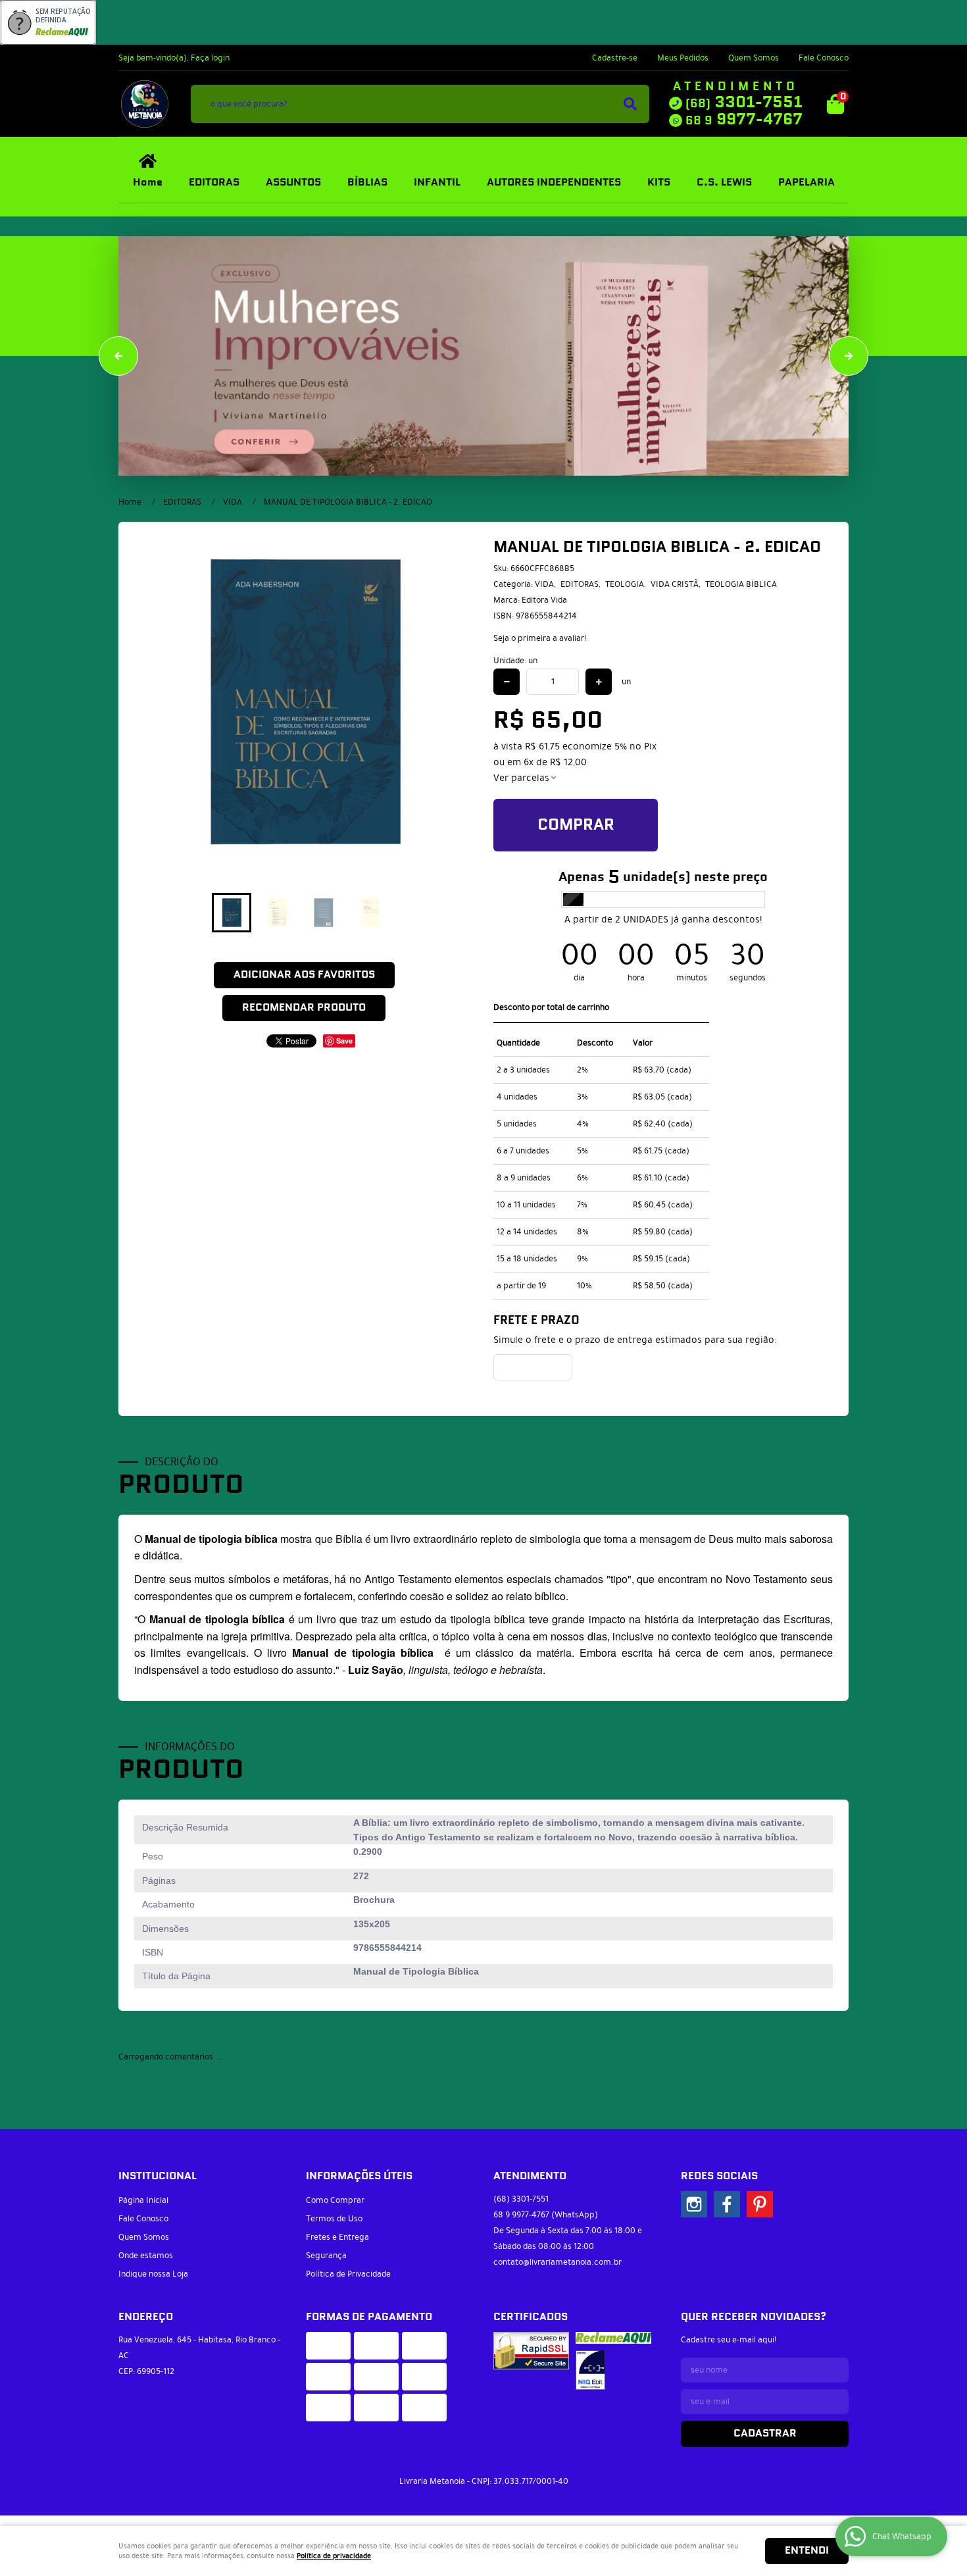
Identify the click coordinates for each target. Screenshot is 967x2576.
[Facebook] (727, 2204)
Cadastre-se (615, 58)
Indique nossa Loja (153, 2274)
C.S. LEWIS (724, 183)
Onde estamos (146, 2256)
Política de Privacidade (348, 2274)
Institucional (158, 2176)
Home (148, 183)
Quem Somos (754, 58)
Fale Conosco (824, 58)
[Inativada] (590, 2370)
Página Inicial (143, 2200)
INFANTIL (437, 183)
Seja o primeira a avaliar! (540, 638)
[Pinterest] (760, 2204)
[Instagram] (694, 2204)
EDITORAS (214, 183)
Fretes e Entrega (337, 2237)
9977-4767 (744, 120)
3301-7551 (744, 103)
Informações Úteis (359, 2176)
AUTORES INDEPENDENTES (554, 183)
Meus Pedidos (683, 58)
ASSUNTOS (293, 183)
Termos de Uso (334, 2219)
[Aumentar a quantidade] (599, 682)
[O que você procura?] (630, 104)
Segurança (326, 2256)
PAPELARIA (806, 183)
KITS (659, 183)
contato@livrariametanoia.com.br (558, 2262)
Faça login (210, 58)
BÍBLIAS (367, 183)
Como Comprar (335, 2200)
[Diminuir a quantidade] (507, 682)
